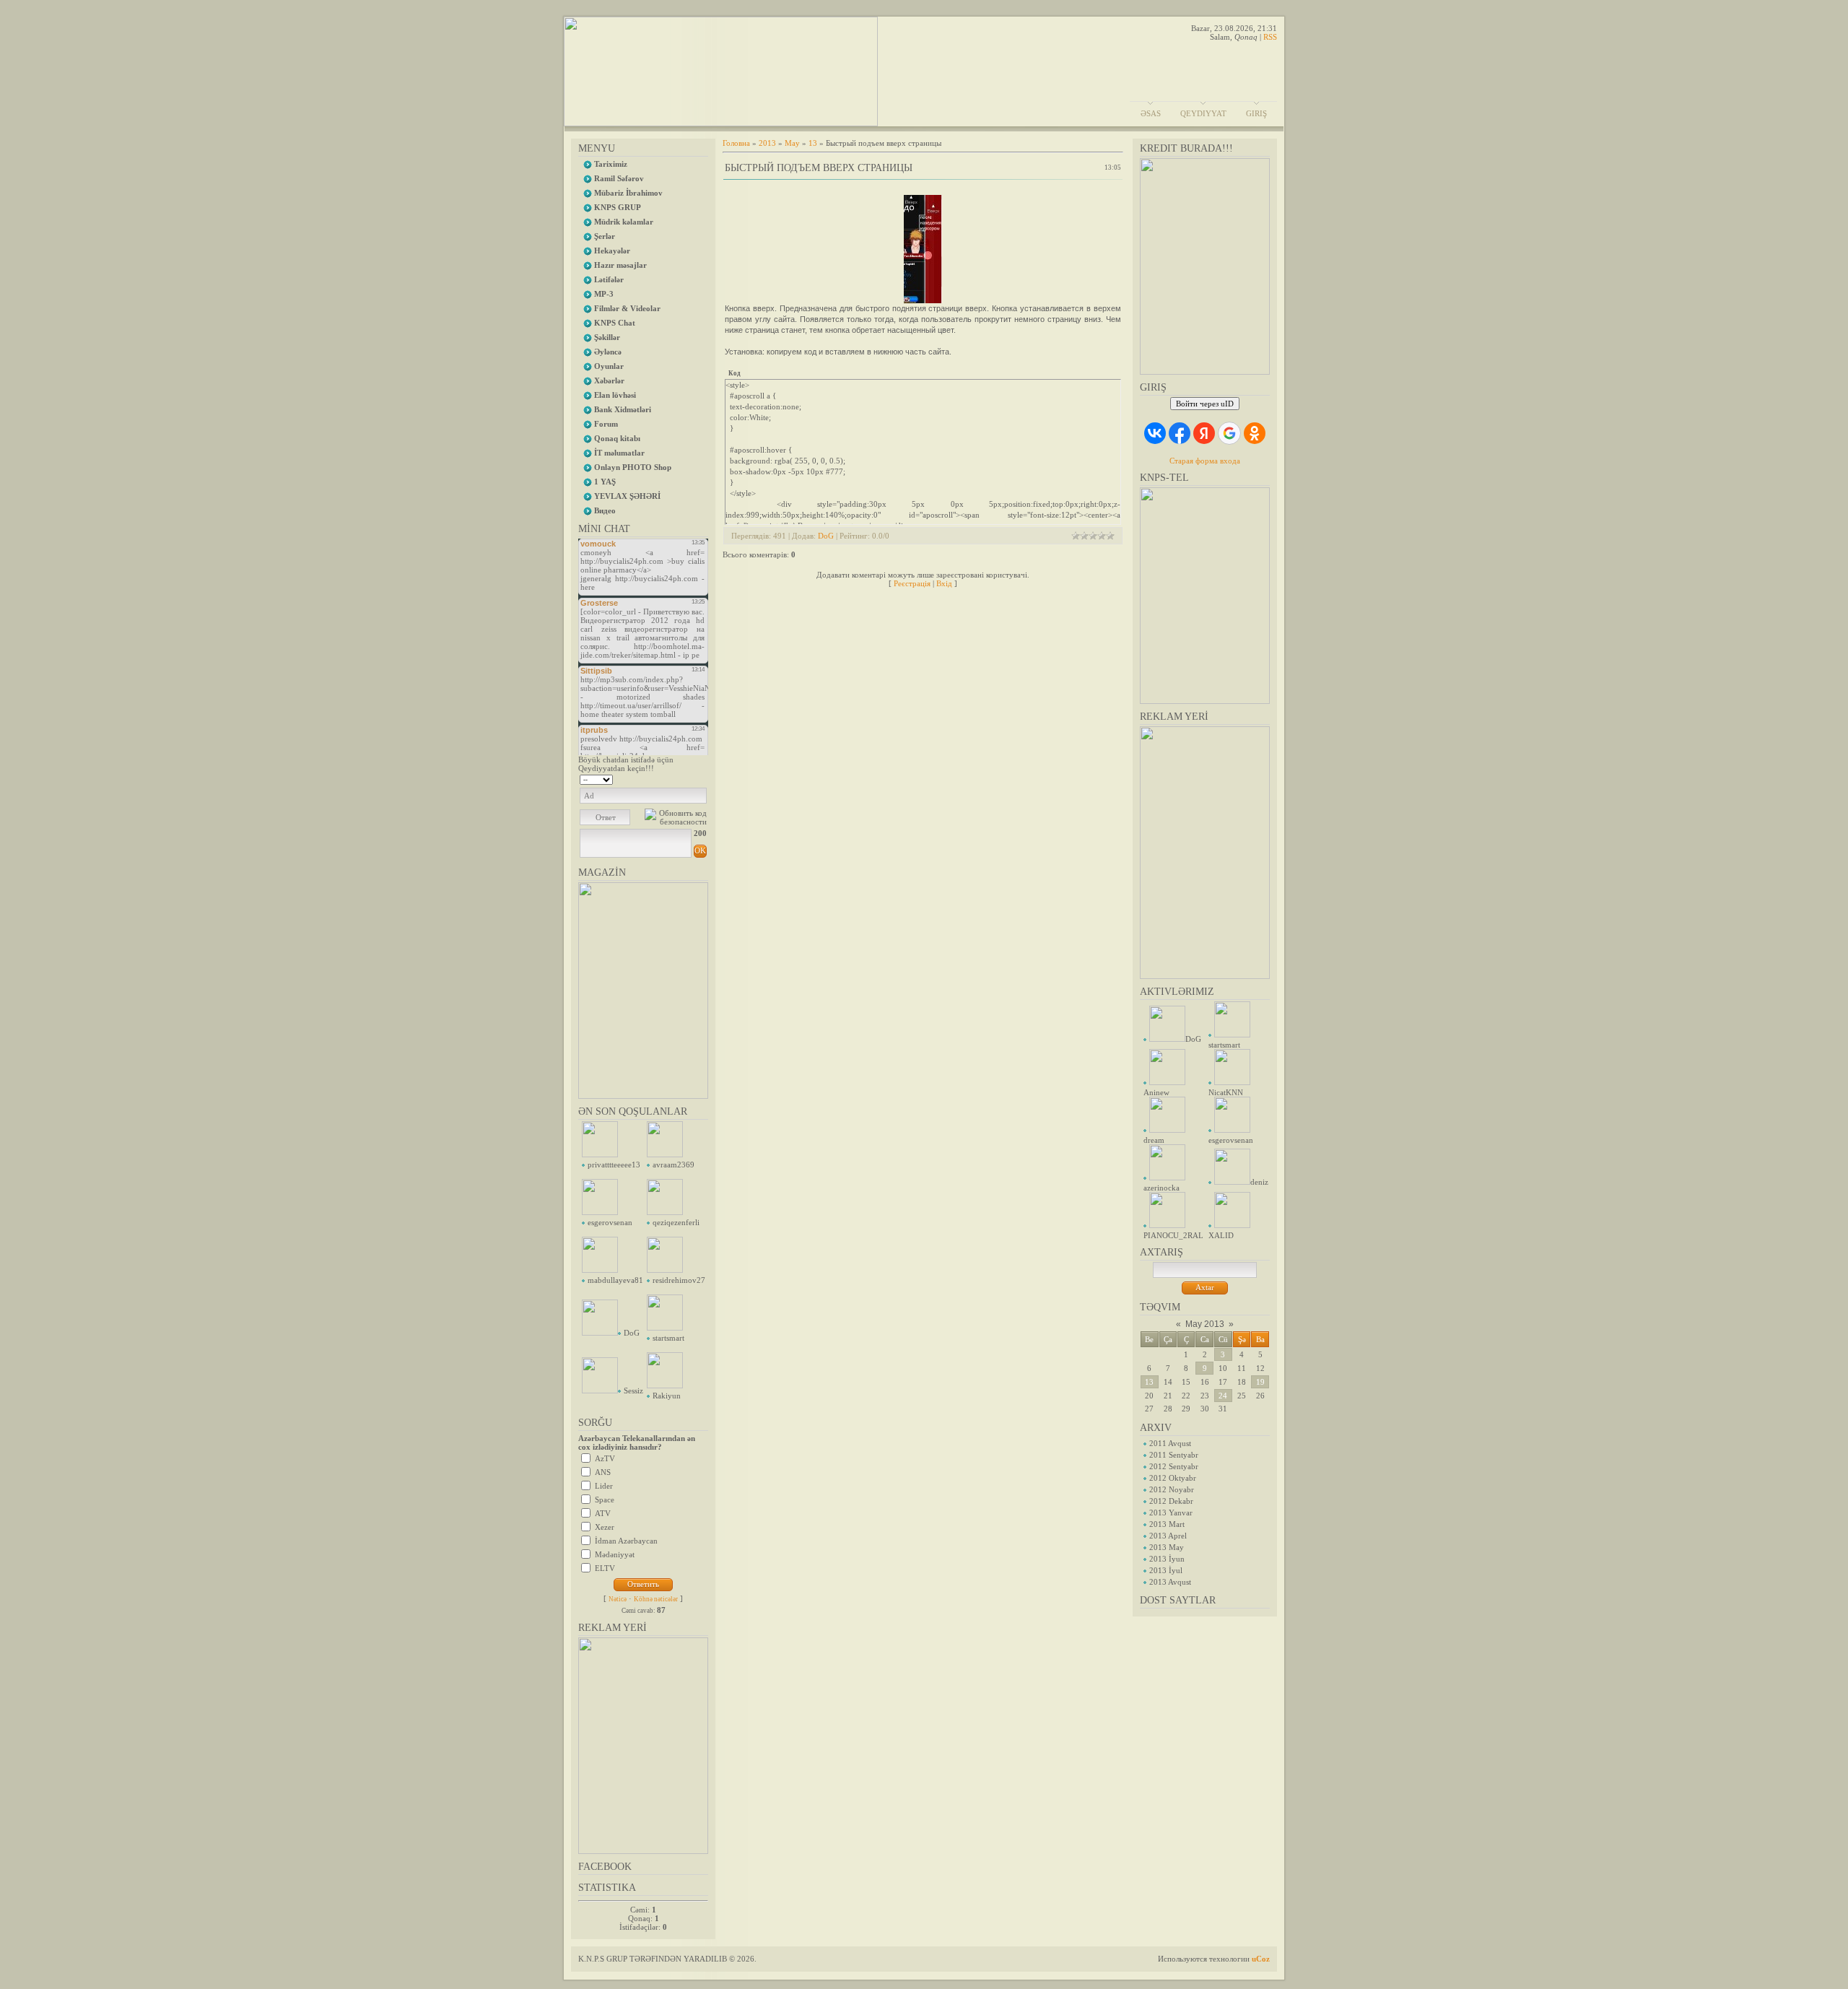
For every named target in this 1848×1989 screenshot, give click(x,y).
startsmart (668, 1338)
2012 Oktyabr (1173, 1478)
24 (1223, 1396)
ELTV (605, 1568)
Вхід (944, 583)
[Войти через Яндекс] (1204, 433)
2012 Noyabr (1172, 1489)
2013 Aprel (1168, 1536)
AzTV (605, 1458)
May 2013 (1205, 1324)
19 (1260, 1382)
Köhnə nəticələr (656, 1599)
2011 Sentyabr (1174, 1455)
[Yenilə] (688, 778)
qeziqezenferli (676, 1222)
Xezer (605, 1527)
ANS (603, 1472)
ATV (603, 1513)
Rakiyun (667, 1396)
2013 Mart (1167, 1524)
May (792, 143)
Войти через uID (1205, 404)
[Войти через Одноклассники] (1255, 433)
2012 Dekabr (1171, 1501)
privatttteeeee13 (614, 1165)
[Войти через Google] (1229, 433)
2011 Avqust (1170, 1443)
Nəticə (618, 1599)
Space (605, 1500)
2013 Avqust (1170, 1582)
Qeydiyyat (1203, 113)
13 (1149, 1382)
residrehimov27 (679, 1280)
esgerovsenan (610, 1222)
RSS (1270, 37)
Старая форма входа (1205, 461)
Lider (604, 1486)
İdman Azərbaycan (626, 1541)
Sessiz (633, 1390)
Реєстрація (912, 583)
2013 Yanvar (1171, 1513)
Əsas (1151, 113)
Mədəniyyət (615, 1554)
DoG (632, 1333)
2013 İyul (1166, 1570)
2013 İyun (1167, 1559)
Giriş (1256, 113)
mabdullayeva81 (615, 1280)
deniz (1259, 1182)
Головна (736, 143)
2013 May (1167, 1547)
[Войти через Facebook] (1180, 433)
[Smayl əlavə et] (702, 778)
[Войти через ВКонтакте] (1155, 433)
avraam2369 (674, 1165)
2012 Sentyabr (1174, 1466)
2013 (767, 143)
